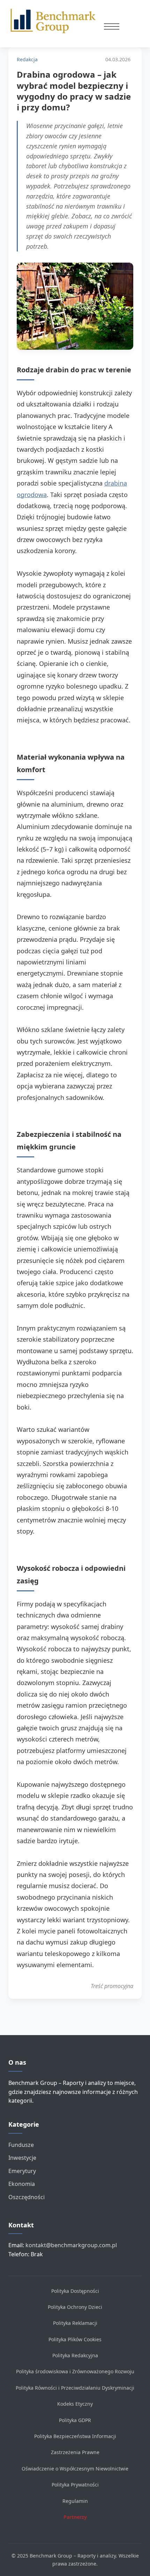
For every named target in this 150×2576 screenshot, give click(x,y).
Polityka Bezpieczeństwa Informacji (75, 2436)
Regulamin (75, 2501)
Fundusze (21, 2145)
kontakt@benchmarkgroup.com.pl (71, 2245)
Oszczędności (27, 2197)
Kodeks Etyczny (75, 2404)
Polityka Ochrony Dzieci (75, 2307)
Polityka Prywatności (75, 2485)
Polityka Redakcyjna (75, 2355)
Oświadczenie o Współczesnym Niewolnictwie (75, 2469)
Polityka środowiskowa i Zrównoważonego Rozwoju (75, 2371)
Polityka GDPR (75, 2420)
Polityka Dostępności (75, 2291)
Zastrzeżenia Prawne (75, 2452)
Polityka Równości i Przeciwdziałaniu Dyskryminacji (75, 2388)
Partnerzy (75, 2517)
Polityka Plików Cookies (75, 2339)
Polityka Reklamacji (75, 2323)
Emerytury (22, 2171)
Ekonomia (22, 2184)
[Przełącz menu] (112, 26)
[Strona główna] (56, 21)
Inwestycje (22, 2158)
